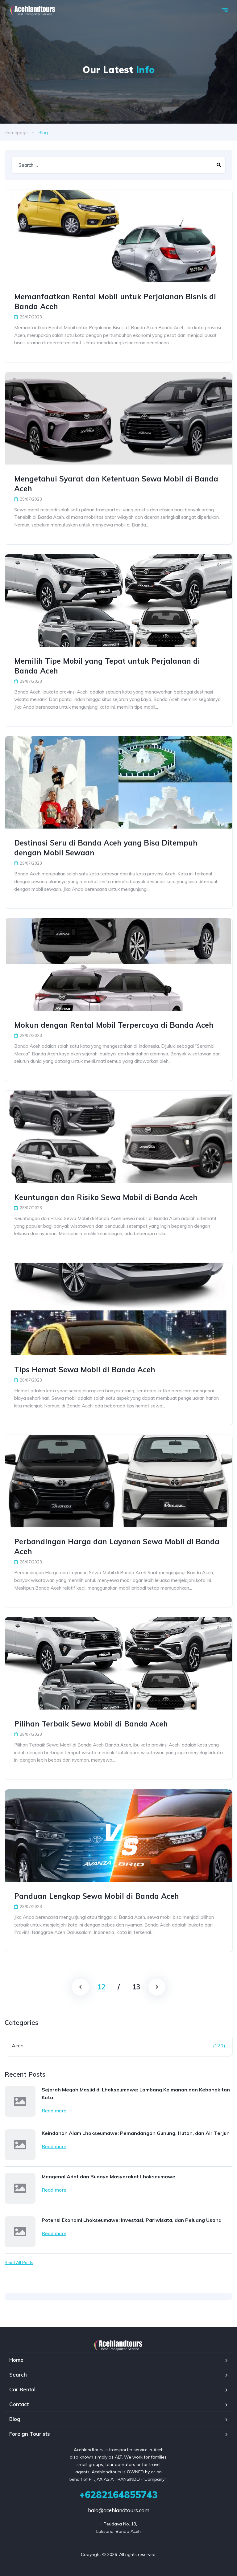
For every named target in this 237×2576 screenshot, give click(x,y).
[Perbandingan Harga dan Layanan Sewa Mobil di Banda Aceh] (118, 1481)
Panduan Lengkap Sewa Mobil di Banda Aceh (97, 1896)
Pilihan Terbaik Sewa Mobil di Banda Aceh (91, 1724)
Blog (15, 2419)
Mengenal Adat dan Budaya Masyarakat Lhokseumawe (108, 2177)
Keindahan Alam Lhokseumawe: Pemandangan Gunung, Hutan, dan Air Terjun (136, 2133)
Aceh (18, 2046)
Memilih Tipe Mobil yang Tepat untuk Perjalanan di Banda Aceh (107, 666)
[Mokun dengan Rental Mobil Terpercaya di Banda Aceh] (118, 964)
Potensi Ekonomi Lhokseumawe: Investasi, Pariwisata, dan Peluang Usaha (132, 2220)
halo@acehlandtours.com (119, 2510)
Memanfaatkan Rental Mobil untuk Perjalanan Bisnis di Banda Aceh (115, 301)
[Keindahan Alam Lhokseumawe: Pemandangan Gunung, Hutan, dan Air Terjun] (20, 2145)
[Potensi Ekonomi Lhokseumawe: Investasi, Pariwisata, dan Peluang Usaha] (20, 2232)
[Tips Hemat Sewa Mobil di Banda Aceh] (118, 1309)
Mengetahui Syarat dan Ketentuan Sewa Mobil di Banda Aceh (116, 484)
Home (16, 2360)
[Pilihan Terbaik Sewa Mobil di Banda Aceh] (118, 1663)
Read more (54, 2111)
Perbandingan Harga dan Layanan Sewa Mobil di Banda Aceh (117, 1546)
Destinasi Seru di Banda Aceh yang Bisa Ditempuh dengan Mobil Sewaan (106, 848)
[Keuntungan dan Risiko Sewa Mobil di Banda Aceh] (118, 1137)
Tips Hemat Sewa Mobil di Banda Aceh (85, 1370)
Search (18, 2375)
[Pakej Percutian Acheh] (33, 11)
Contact (19, 2404)
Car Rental (22, 2389)
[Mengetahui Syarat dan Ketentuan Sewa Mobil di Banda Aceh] (118, 418)
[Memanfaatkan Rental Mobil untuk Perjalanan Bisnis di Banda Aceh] (118, 236)
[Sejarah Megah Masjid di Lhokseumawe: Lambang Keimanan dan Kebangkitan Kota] (20, 2101)
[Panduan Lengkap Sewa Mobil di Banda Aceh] (118, 1836)
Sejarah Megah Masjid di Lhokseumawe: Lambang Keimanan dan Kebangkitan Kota (136, 2093)
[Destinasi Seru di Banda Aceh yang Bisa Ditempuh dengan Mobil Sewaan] (118, 782)
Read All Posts (19, 2263)
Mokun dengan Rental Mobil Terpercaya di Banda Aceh (114, 1025)
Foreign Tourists (30, 2434)
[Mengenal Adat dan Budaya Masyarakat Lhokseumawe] (20, 2188)
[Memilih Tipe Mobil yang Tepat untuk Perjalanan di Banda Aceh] (118, 600)
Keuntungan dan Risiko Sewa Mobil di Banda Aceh (106, 1197)
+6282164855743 (118, 2495)
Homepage (16, 133)
